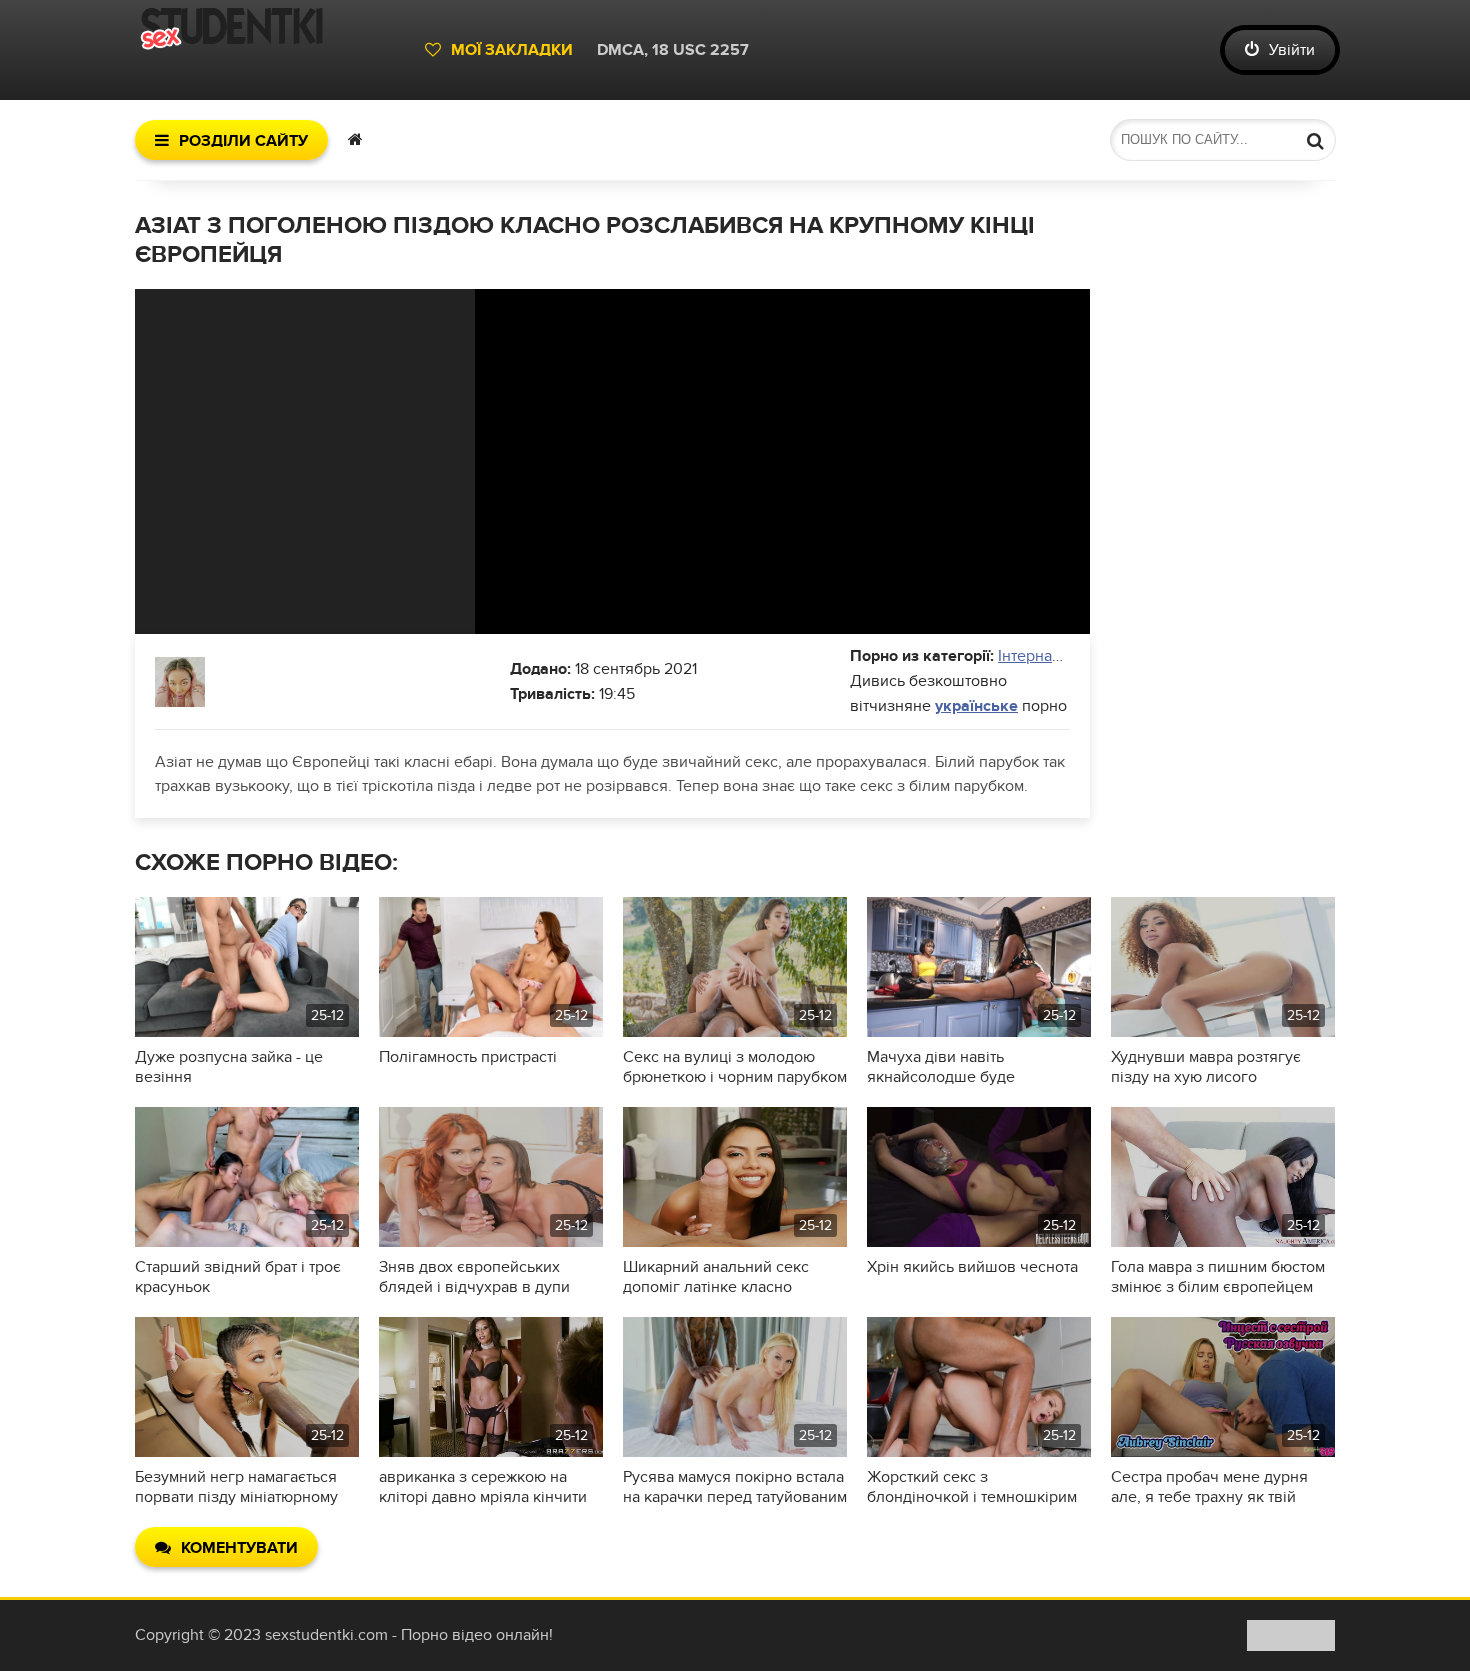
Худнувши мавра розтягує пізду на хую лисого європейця (1206, 1067)
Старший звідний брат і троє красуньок (238, 1277)
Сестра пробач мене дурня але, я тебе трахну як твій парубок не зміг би (1209, 1487)
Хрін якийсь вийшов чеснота (972, 1267)
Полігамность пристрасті (468, 1057)
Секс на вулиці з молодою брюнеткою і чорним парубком (735, 1067)
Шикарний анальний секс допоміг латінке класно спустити (716, 1277)
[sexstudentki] (270, 50)
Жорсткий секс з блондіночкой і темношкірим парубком (972, 1487)
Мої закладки (512, 50)
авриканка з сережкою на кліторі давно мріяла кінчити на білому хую (483, 1487)
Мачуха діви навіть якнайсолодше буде (941, 1067)
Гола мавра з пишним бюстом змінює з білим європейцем (1218, 1277)
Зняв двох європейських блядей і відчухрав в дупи (474, 1277)
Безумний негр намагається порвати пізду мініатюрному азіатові (236, 1487)
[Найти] (1315, 140)
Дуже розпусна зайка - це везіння (229, 1067)
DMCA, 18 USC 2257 (673, 50)
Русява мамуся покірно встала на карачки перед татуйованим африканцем (735, 1487)
